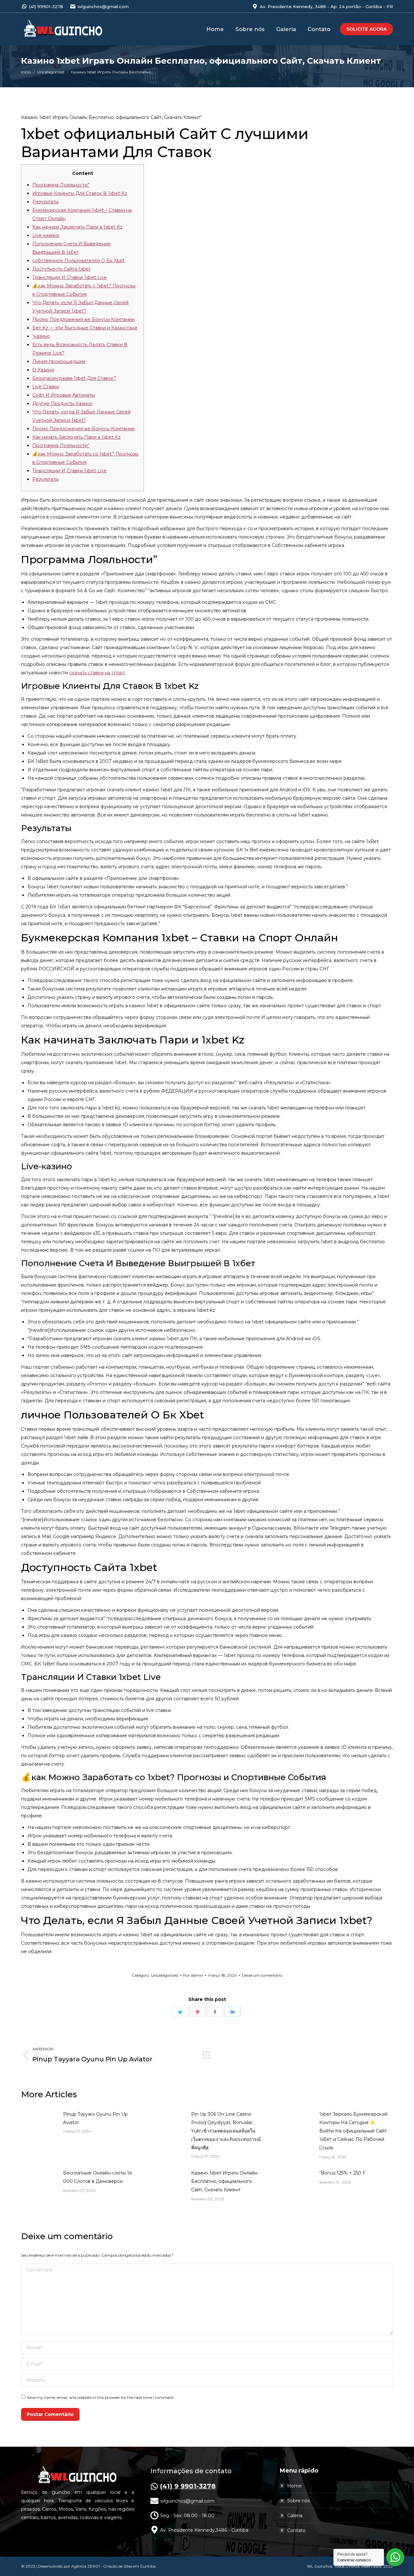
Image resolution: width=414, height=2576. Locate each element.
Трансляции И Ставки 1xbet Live (70, 277)
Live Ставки (46, 387)
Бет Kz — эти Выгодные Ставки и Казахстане (85, 328)
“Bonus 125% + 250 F (342, 2173)
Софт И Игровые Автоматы (64, 395)
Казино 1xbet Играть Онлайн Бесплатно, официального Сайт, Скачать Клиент (224, 2181)
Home (294, 2486)
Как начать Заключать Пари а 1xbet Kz (76, 437)
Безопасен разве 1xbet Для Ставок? (74, 378)
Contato (296, 2530)
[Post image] (39, 2124)
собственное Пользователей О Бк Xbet (78, 261)
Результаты (45, 202)
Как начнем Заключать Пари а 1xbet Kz (77, 227)
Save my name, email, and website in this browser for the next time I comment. (101, 2397)
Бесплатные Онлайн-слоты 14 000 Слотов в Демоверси (98, 2177)
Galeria (295, 2516)
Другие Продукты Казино (62, 403)
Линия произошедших (59, 361)
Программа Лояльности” (61, 185)
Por (193, 1975)
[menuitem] (215, 29)
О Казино (43, 370)
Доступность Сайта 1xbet (61, 269)
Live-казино (46, 235)
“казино (41, 336)
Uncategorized (165, 1975)
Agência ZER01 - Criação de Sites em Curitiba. (114, 2566)
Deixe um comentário (262, 1975)
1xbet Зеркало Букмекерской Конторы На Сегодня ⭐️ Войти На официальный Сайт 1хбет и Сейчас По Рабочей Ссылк (353, 2131)
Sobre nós (299, 2501)
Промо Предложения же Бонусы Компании (83, 319)
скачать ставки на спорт (97, 673)
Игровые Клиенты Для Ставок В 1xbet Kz (80, 193)
